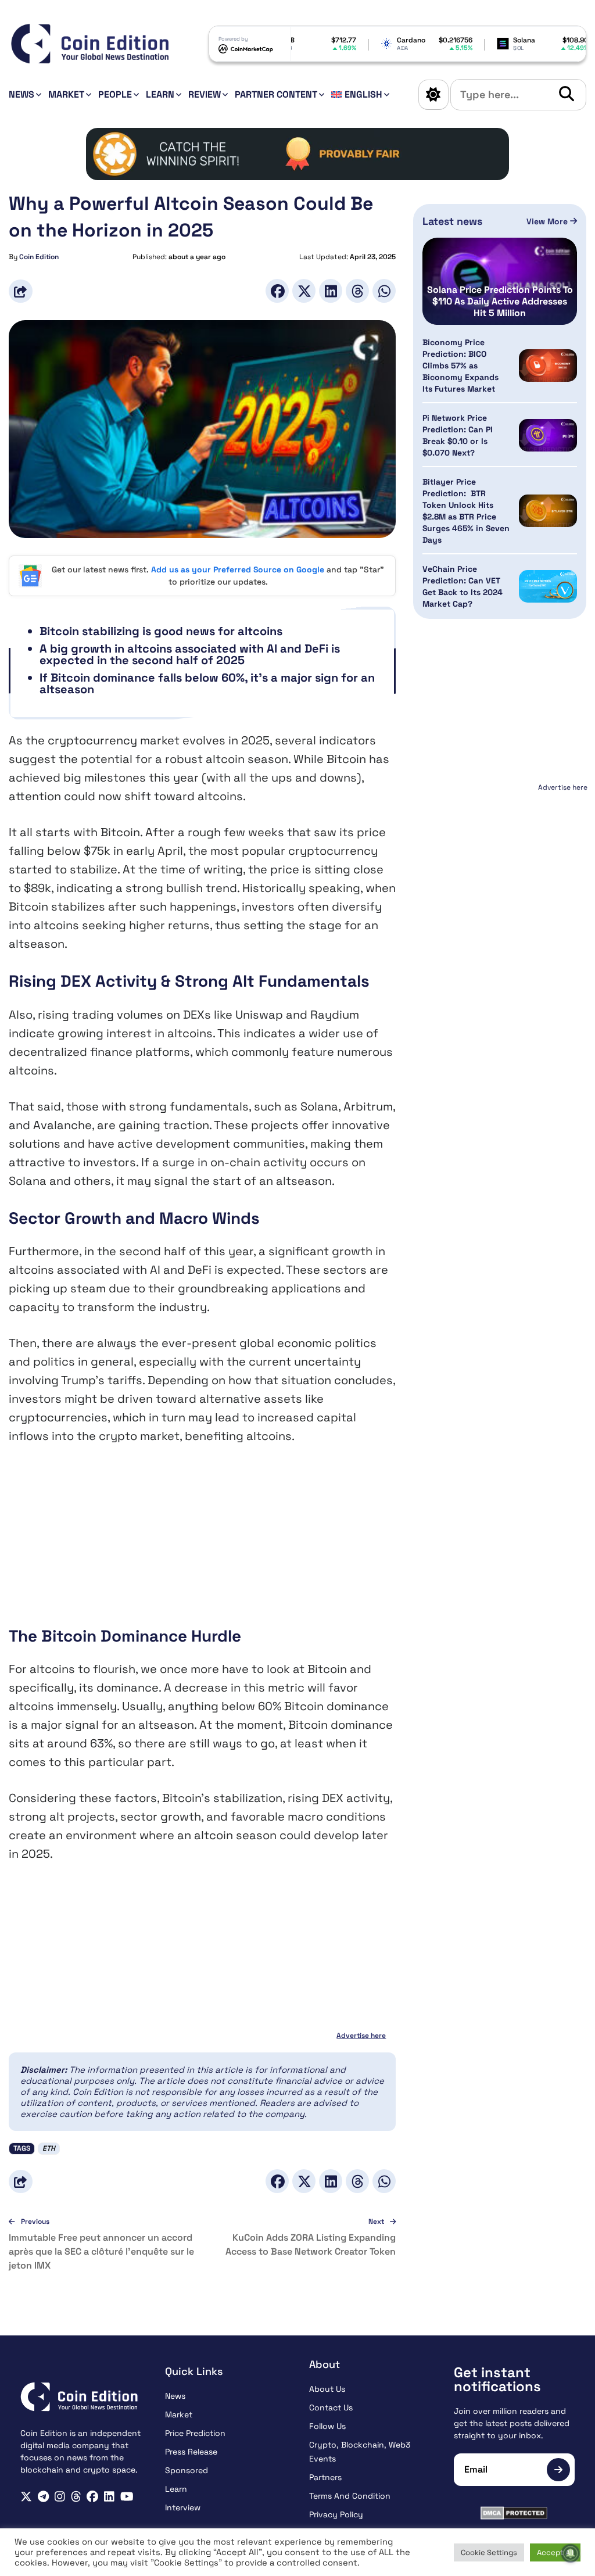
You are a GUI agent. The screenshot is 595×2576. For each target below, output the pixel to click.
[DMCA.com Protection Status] (515, 2513)
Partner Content (276, 94)
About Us (327, 2389)
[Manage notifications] (571, 2553)
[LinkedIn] (331, 291)
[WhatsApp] (384, 291)
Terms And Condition (350, 2496)
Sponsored (187, 2470)
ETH (49, 2148)
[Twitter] (304, 291)
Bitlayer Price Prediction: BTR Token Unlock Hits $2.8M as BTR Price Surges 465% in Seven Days (466, 511)
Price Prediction (195, 2433)
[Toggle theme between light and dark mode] (433, 95)
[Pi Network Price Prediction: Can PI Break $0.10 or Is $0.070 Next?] (548, 436)
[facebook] (92, 2497)
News (21, 94)
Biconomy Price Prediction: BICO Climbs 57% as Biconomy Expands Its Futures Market (460, 366)
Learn (160, 94)
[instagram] (60, 2497)
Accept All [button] (555, 2552)
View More (548, 221)
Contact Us (331, 2407)
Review (205, 94)
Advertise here (361, 2036)
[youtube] (127, 2497)
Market (66, 94)
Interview (183, 2507)
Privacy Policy (336, 2514)
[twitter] (26, 2497)
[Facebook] (277, 291)
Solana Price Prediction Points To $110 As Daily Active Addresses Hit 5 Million (500, 302)
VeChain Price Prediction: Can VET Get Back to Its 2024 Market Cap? (463, 586)
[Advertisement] (202, 1544)
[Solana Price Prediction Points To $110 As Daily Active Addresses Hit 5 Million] (500, 281)
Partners (325, 2477)
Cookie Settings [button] (489, 2552)
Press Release (191, 2452)
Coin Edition (39, 257)
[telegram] (43, 2497)
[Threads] (357, 291)
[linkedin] (109, 2497)
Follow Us (327, 2426)
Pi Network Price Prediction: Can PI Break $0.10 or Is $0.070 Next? (458, 435)
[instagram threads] (76, 2497)
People (115, 94)
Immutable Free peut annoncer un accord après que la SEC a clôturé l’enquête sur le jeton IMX (101, 2251)
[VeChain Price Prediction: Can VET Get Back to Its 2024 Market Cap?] (548, 587)
